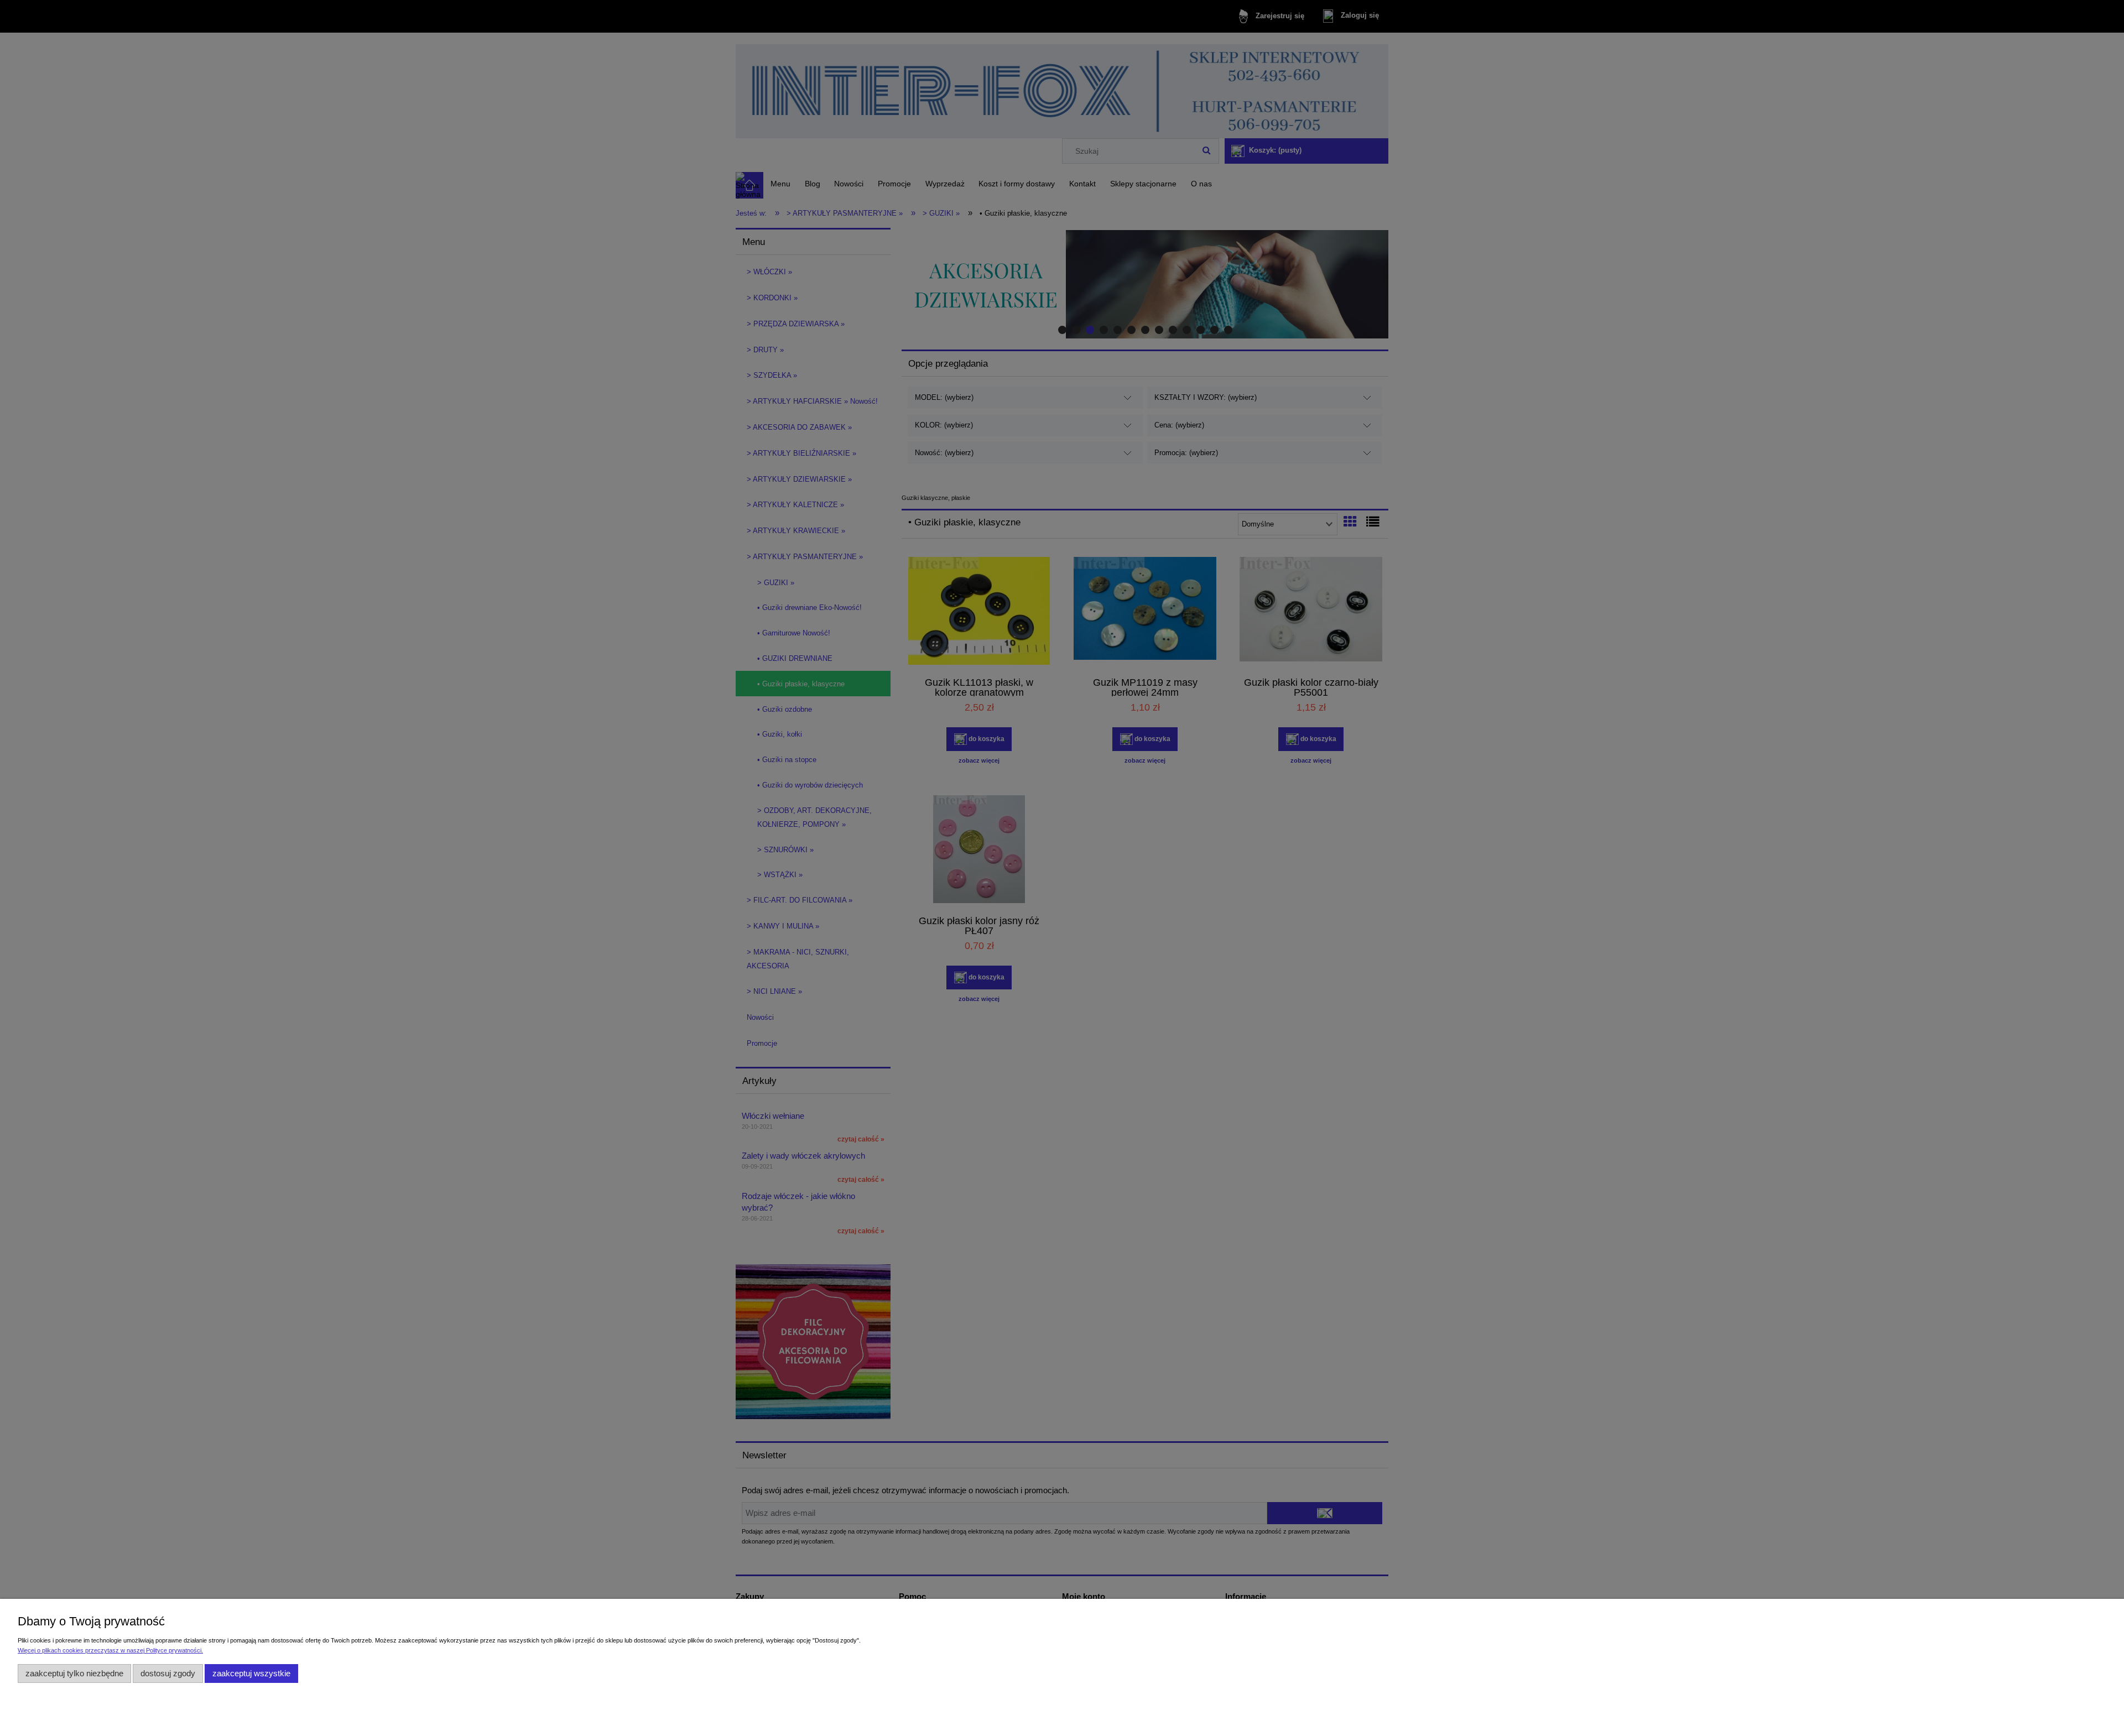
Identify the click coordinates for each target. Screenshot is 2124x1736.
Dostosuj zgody (168, 1673)
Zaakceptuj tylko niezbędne (74, 1673)
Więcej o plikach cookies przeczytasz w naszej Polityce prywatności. (110, 1650)
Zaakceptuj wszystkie (251, 1673)
